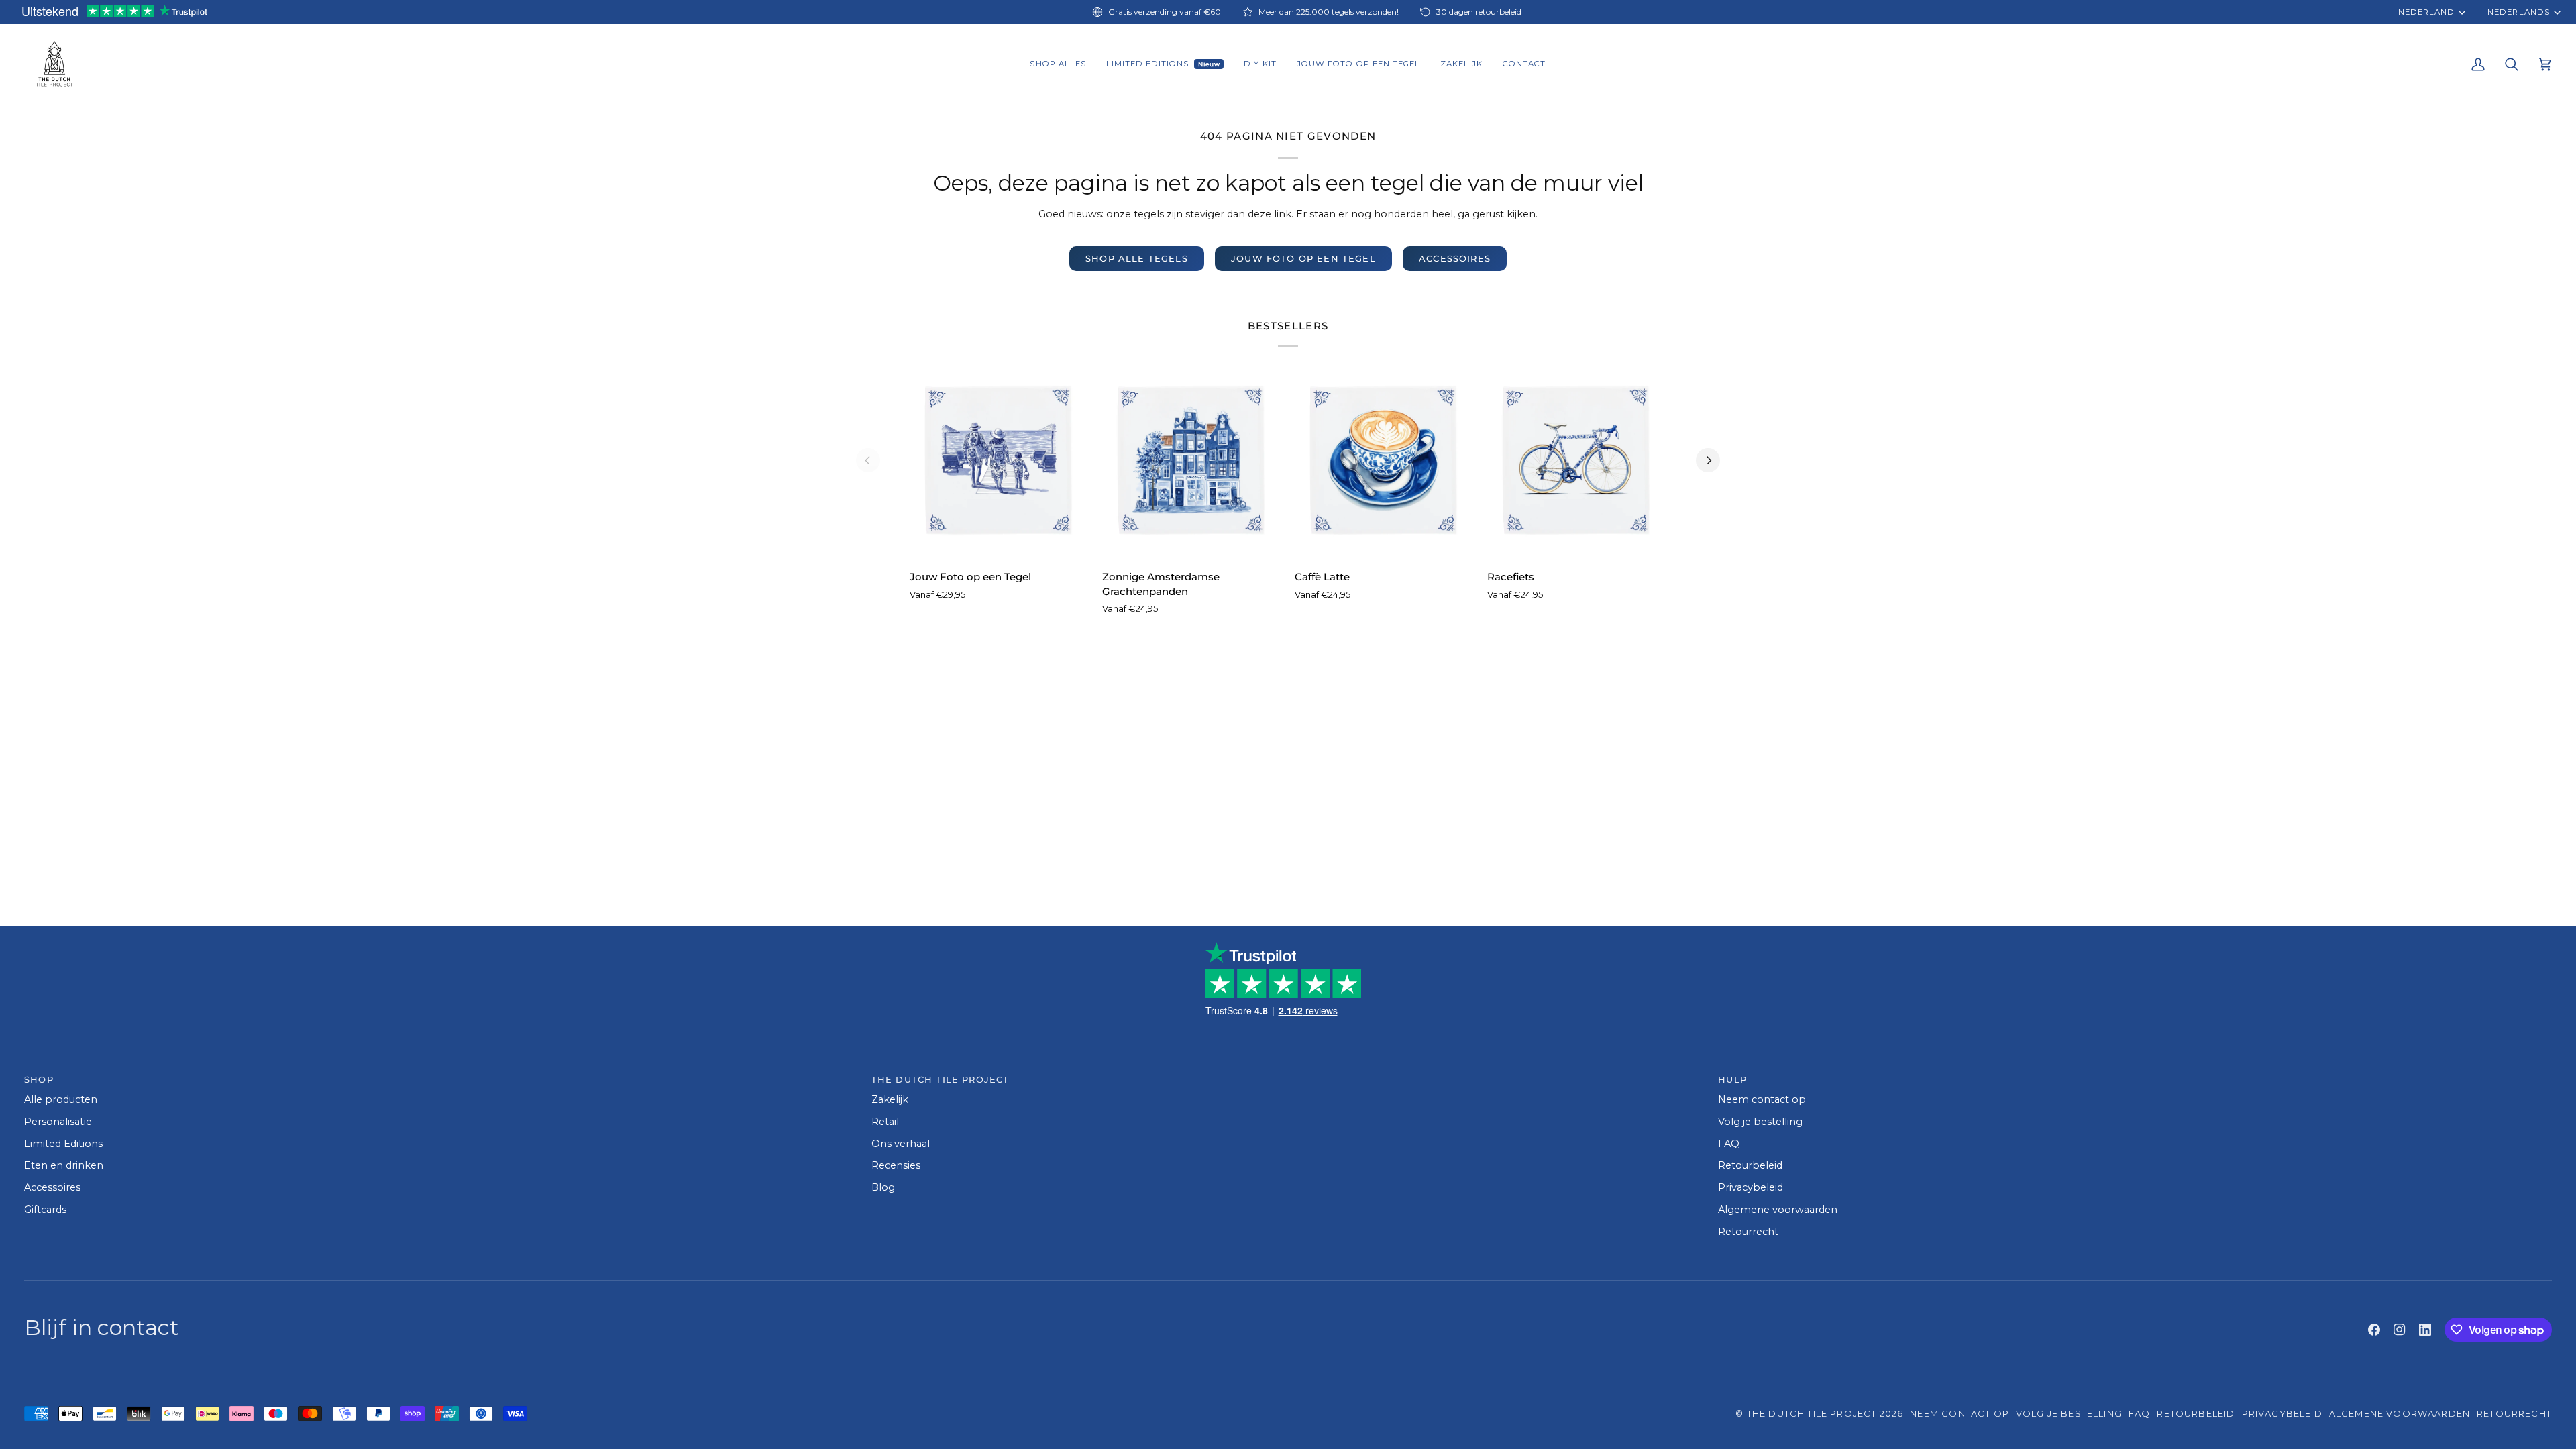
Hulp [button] (1732, 1079)
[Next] (1708, 460)
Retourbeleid (1750, 1165)
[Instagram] (2400, 1330)
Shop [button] (39, 1079)
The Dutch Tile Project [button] (941, 1079)
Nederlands (2518, 12)
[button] (1058, 64)
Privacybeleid (1751, 1187)
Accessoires (1455, 258)
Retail (885, 1122)
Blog (883, 1187)
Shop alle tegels (1137, 258)
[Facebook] (2374, 1330)
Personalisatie (58, 1122)
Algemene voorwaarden (1778, 1210)
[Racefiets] (1577, 460)
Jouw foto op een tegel (1303, 258)
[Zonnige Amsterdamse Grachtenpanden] (1192, 460)
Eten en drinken (64, 1165)
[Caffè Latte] (1384, 460)
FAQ (1729, 1144)
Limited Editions (63, 1144)
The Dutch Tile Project (1812, 1413)
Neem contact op (1762, 1099)
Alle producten (61, 1099)
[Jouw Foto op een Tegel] (999, 460)
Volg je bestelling (1760, 1122)
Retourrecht (1748, 1232)
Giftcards (45, 1210)
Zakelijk (890, 1099)
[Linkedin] (2425, 1330)
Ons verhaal (901, 1144)
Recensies (896, 1165)
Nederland (2426, 12)
